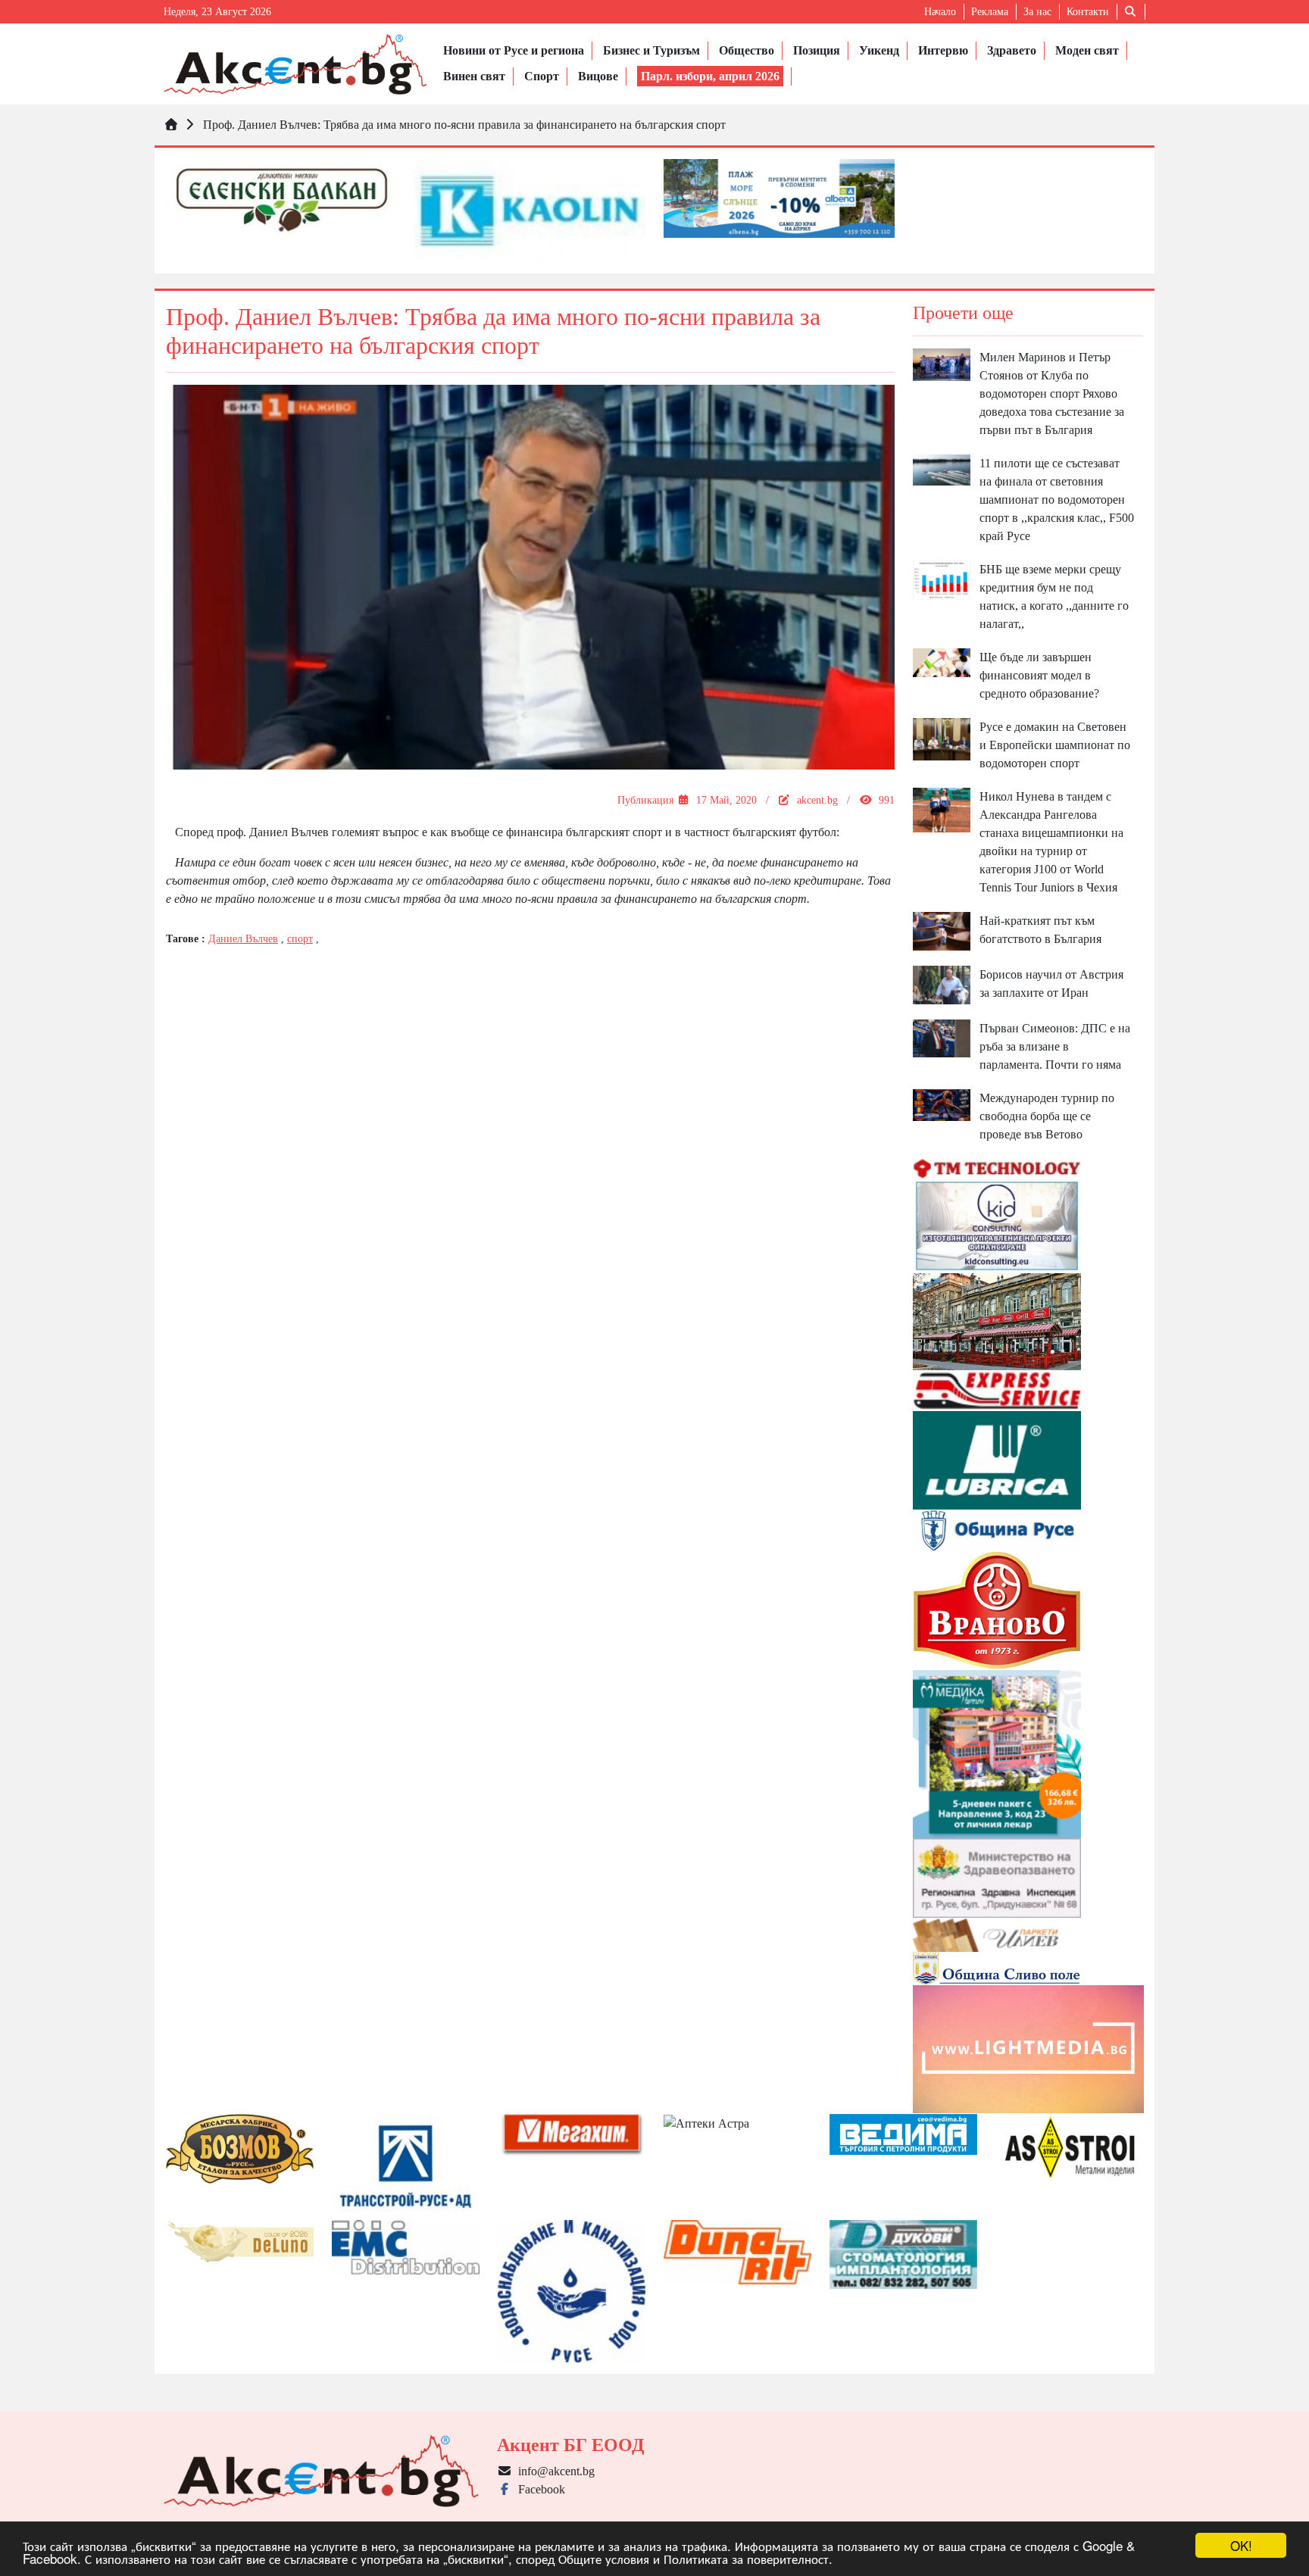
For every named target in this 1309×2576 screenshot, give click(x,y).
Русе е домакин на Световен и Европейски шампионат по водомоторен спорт (1055, 745)
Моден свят (1087, 50)
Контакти (1088, 12)
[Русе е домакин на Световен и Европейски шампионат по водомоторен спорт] (942, 738)
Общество (747, 50)
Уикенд (879, 50)
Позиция (817, 50)
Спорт (542, 76)
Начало (940, 12)
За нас (1037, 12)
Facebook (539, 2489)
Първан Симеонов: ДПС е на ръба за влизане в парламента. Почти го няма (1055, 1046)
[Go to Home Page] (171, 125)
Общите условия (604, 2558)
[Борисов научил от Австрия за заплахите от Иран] (942, 984)
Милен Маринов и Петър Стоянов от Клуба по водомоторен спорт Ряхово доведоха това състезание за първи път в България (1052, 393)
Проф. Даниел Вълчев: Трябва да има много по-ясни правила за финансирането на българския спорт (464, 125)
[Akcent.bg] (295, 64)
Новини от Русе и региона (514, 50)
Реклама (990, 12)
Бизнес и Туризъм (651, 50)
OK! (1241, 2545)
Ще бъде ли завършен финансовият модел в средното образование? (1039, 675)
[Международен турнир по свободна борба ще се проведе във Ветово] (942, 1104)
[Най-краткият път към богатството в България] (942, 930)
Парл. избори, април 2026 (710, 76)
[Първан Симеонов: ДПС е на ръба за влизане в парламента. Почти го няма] (942, 1037)
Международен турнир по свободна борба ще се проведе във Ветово (1047, 1116)
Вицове (598, 76)
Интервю (943, 50)
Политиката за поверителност (746, 2558)
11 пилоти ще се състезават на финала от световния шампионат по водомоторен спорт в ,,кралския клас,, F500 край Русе (1057, 500)
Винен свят (474, 76)
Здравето (1012, 50)
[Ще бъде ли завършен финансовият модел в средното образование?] (942, 662)
